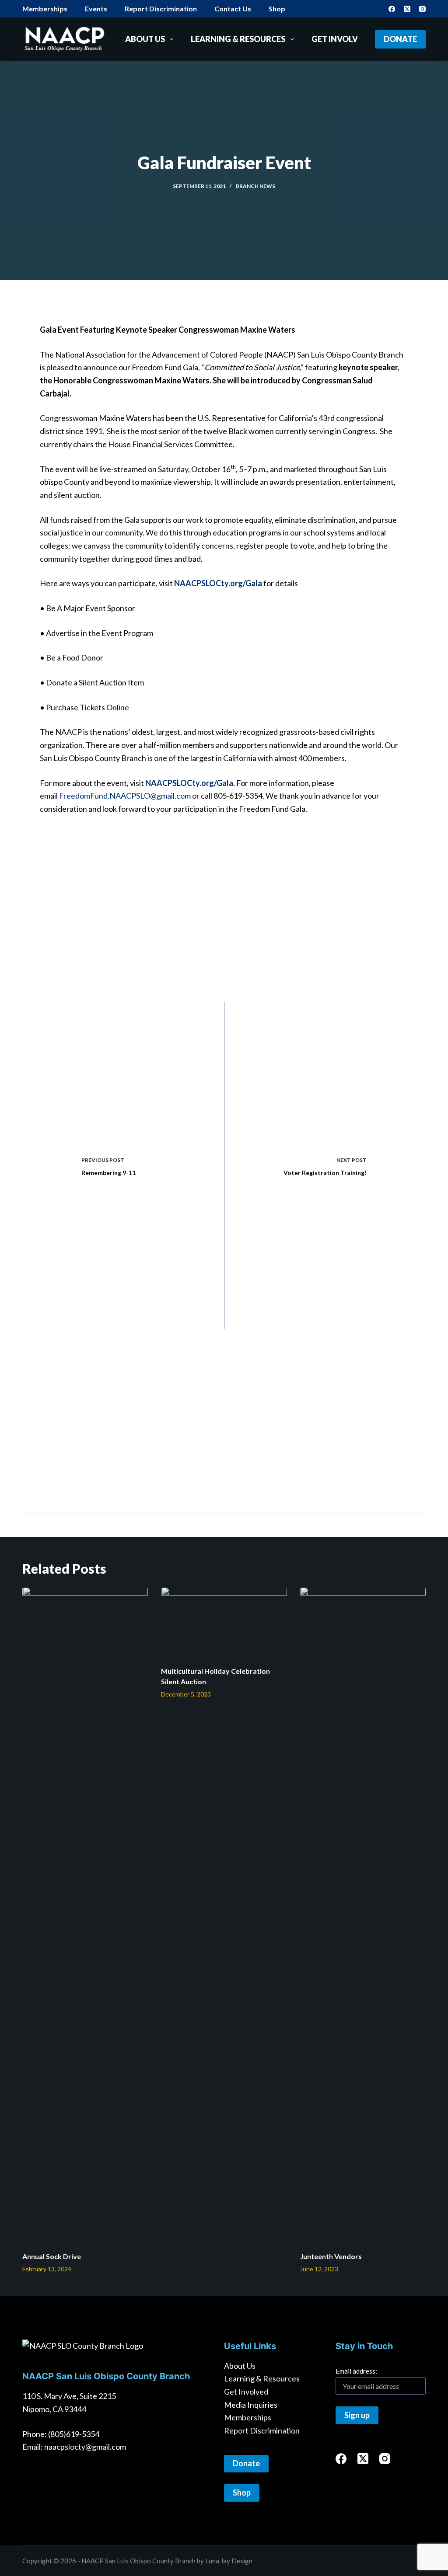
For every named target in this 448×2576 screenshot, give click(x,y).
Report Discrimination (161, 9)
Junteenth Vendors (331, 2256)
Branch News (255, 186)
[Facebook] (392, 9)
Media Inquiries (251, 2405)
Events (96, 9)
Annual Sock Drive (52, 2256)
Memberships (45, 9)
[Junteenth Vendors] (363, 1915)
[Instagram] (422, 9)
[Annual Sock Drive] (85, 1915)
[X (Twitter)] (407, 9)
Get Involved (340, 39)
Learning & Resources (238, 39)
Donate (400, 39)
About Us (145, 39)
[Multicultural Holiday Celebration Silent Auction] (224, 1622)
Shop (277, 9)
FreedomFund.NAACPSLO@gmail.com (125, 796)
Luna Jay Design (229, 2561)
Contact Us (233, 9)
